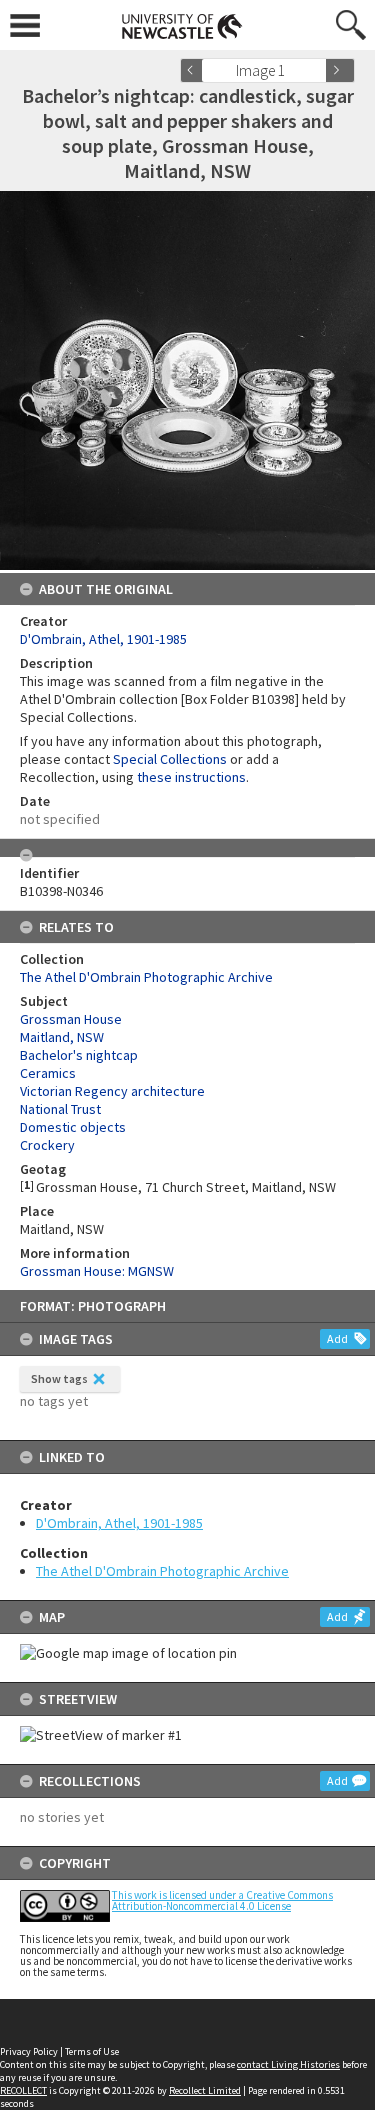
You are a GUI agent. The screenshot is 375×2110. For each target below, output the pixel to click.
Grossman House (71, 1019)
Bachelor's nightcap (79, 1055)
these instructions (191, 777)
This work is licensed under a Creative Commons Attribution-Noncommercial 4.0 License (222, 1900)
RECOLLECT (23, 2090)
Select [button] (317, 70)
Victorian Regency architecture (112, 1091)
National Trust (60, 1109)
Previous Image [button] (195, 70)
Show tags (59, 1378)
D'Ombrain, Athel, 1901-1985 (119, 1523)
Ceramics (48, 1073)
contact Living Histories (288, 2064)
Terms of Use (92, 2051)
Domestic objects (73, 1127)
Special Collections (170, 759)
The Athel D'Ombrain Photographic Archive (162, 1571)
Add (337, 1338)
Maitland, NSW (62, 1037)
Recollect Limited (205, 2090)
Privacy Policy (29, 2051)
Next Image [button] (340, 70)
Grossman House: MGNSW (97, 1271)
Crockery (47, 1145)
